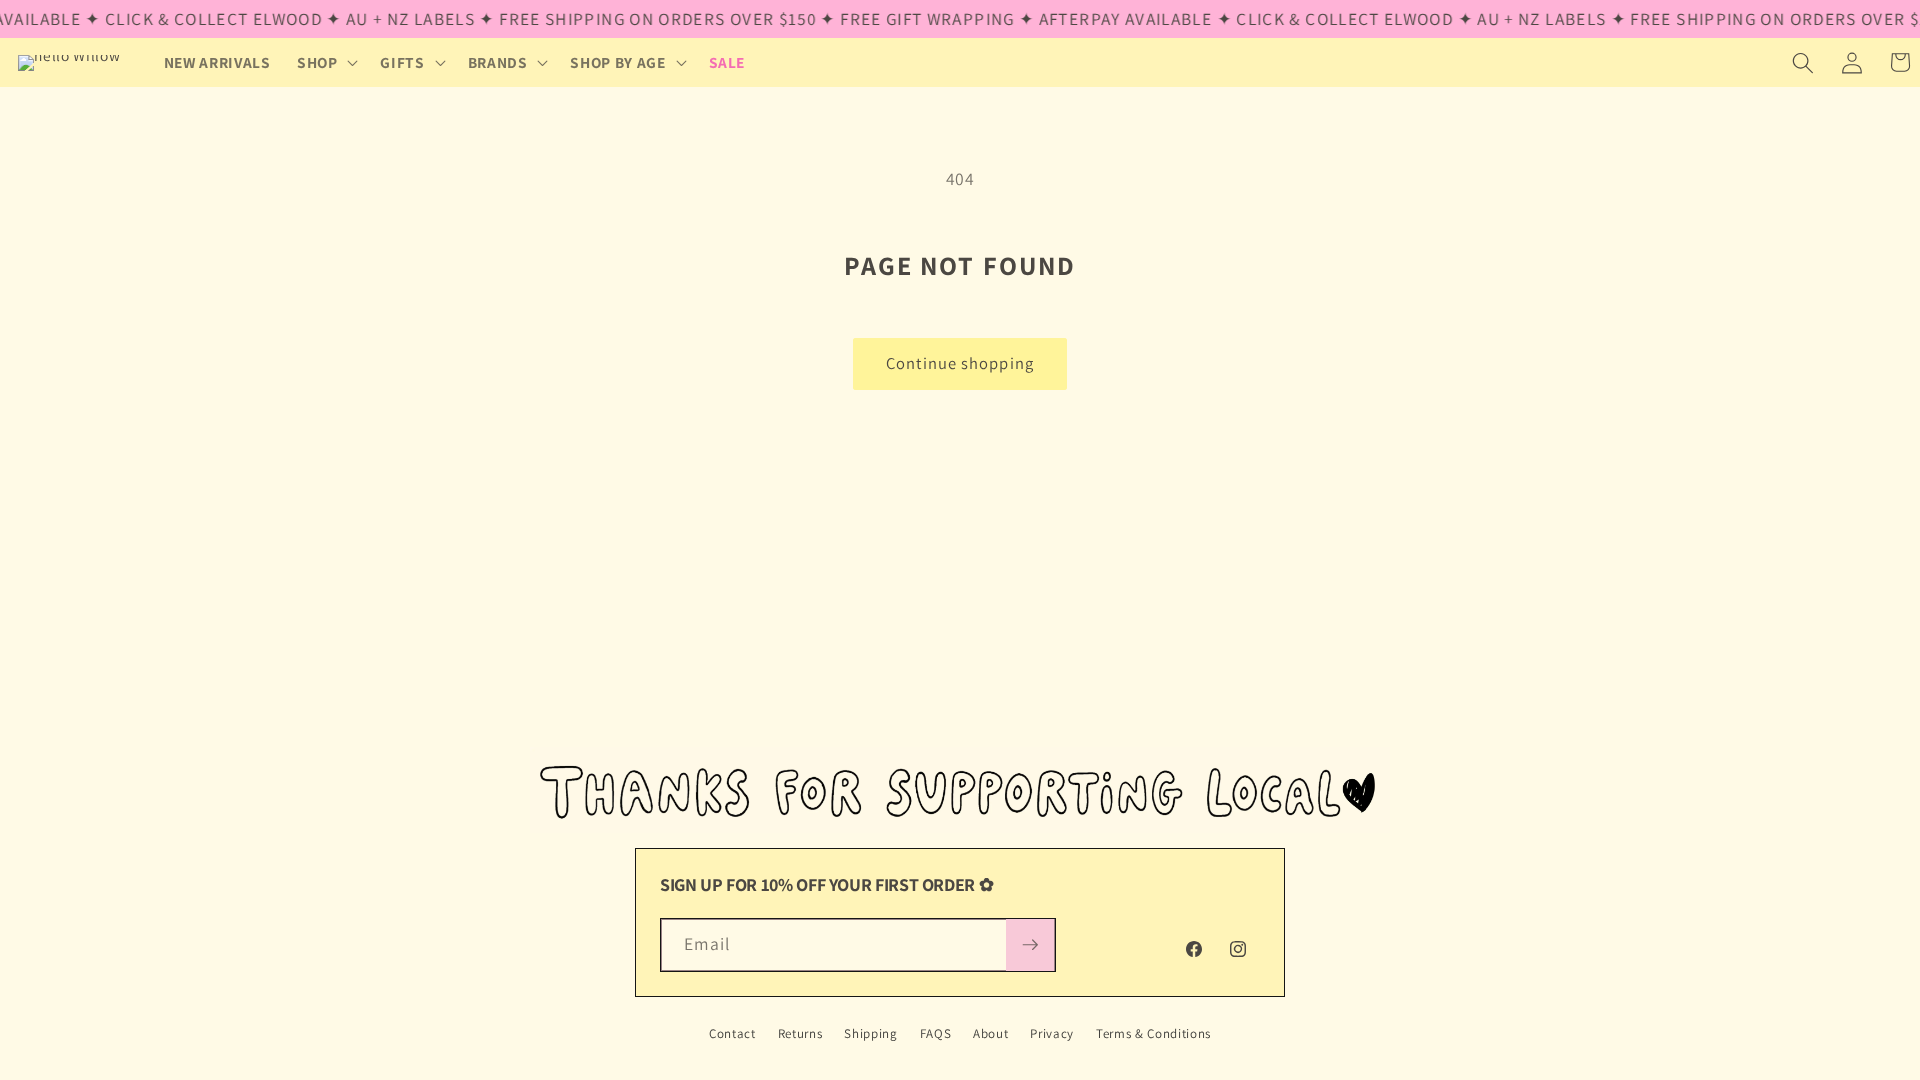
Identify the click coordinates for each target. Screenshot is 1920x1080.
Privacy (1052, 1033)
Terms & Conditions (1153, 1033)
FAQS (936, 1033)
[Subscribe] (1030, 945)
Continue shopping (960, 363)
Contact (732, 1033)
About (990, 1033)
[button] (326, 63)
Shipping (870, 1033)
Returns (800, 1033)
